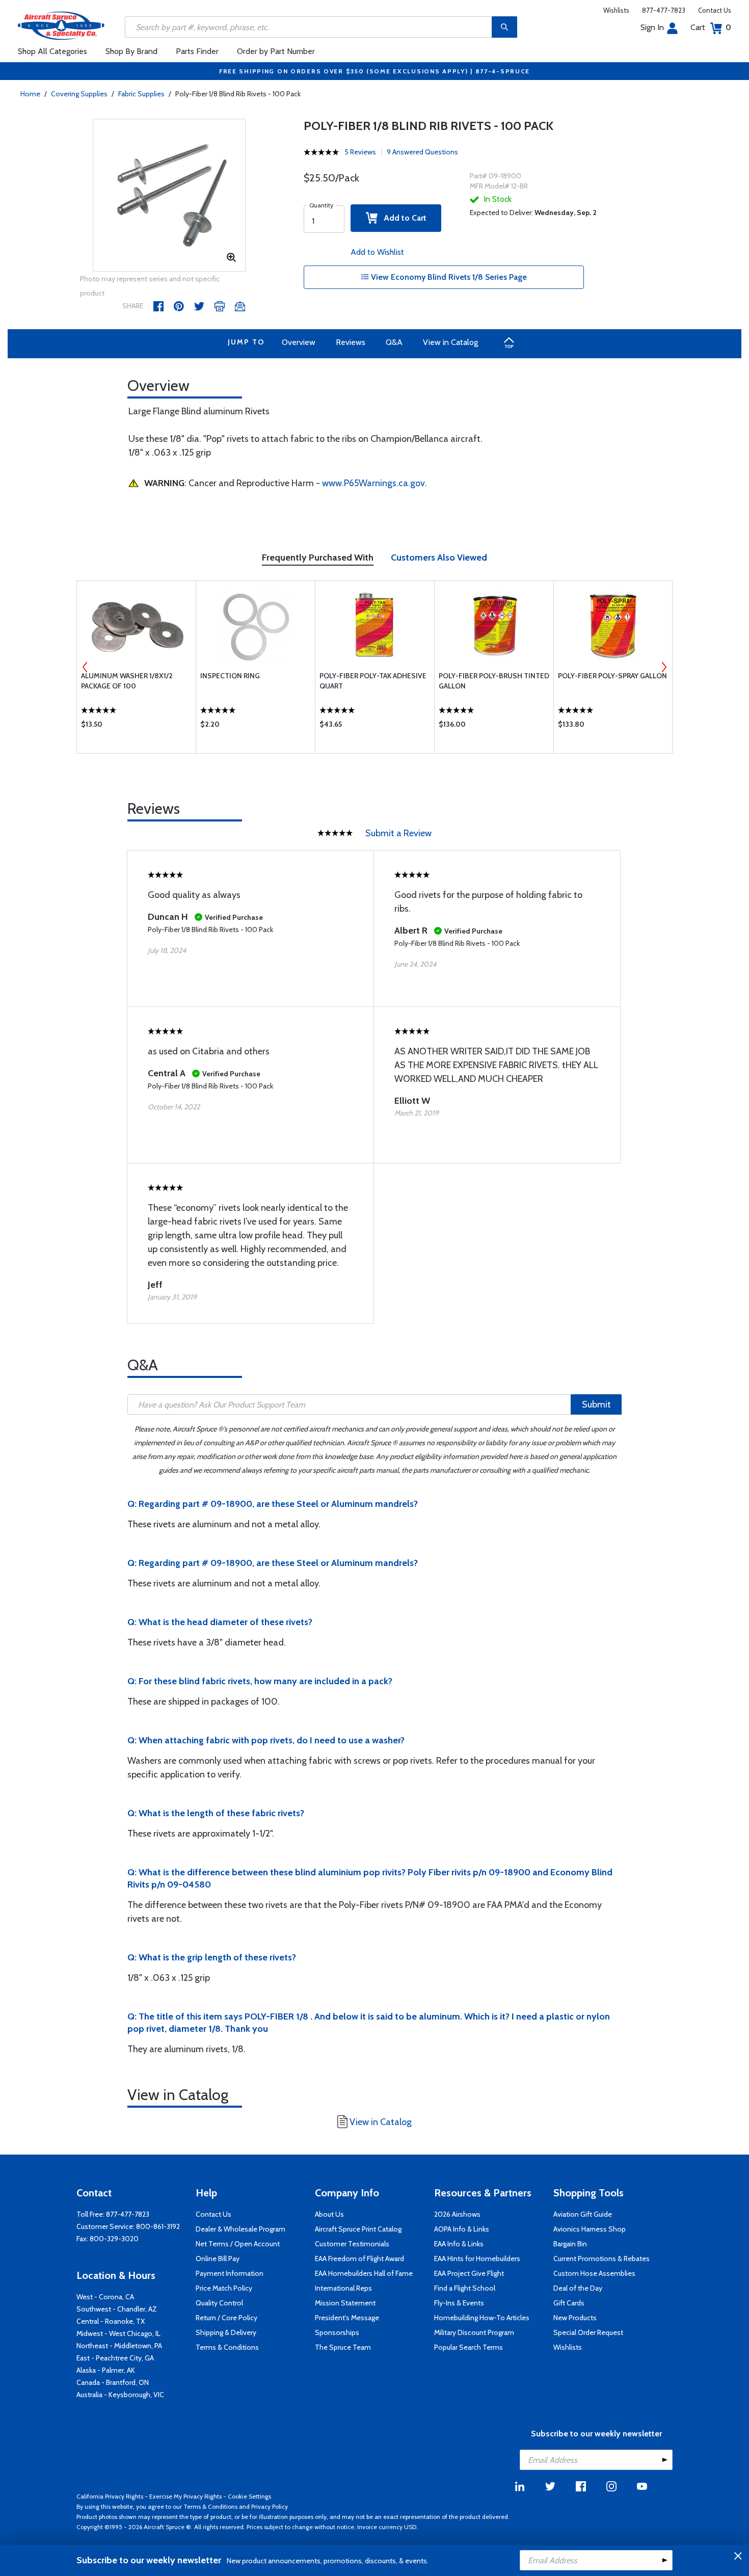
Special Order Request (588, 2332)
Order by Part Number (276, 51)
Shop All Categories (52, 51)
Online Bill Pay (218, 2259)
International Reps (343, 2288)
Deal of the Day (578, 2288)
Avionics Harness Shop (590, 2229)
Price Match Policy (224, 2288)
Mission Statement (345, 2303)
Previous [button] (85, 667)
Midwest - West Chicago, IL (118, 2333)
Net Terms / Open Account (238, 2244)
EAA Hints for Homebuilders (477, 2259)
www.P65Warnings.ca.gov (373, 483)
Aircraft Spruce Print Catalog (358, 2229)
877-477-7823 (664, 10)
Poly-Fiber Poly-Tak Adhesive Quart (373, 681)
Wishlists (616, 10)
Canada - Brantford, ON (113, 2382)
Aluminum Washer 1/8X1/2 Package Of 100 (127, 681)
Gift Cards (569, 2303)
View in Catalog (450, 342)
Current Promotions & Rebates (601, 2259)
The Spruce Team (343, 2347)
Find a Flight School (465, 2288)
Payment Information (230, 2273)
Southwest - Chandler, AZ (117, 2309)
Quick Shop (136, 727)
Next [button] (664, 667)
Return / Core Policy (226, 2318)
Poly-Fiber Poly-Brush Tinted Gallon (494, 681)
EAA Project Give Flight (469, 2273)
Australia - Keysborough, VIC (120, 2395)
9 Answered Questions (422, 152)
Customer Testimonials (352, 2244)
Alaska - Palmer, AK (106, 2370)
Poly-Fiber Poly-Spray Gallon (612, 676)
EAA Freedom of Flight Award (359, 2259)
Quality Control (219, 2303)
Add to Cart (402, 218)
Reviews (351, 342)
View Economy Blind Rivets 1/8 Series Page (448, 277)
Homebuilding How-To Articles (482, 2318)
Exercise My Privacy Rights (185, 2496)
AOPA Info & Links (462, 2229)
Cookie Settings (249, 2496)
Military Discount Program (474, 2332)
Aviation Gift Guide (583, 2214)
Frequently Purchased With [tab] (318, 557)
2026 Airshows (457, 2214)
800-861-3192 (158, 2226)
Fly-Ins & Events (459, 2303)
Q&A (394, 342)
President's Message (347, 2318)
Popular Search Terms (469, 2347)
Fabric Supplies (141, 94)
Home (30, 94)
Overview (299, 342)
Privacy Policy (270, 2506)
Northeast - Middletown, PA (119, 2346)
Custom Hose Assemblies (594, 2273)
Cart (711, 27)
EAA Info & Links (459, 2244)
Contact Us (715, 10)
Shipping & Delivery (226, 2332)
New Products (575, 2318)
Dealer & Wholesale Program (240, 2229)
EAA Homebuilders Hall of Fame (364, 2273)
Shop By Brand (131, 51)
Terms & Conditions (227, 2347)
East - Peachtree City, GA (115, 2358)
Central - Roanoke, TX (111, 2321)
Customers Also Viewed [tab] (439, 557)
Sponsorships (337, 2332)
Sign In (652, 27)
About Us (329, 2214)
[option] (169, 196)
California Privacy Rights (110, 2496)
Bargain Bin (570, 2244)
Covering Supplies (79, 94)
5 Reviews (360, 152)
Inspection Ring (230, 676)
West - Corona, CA (105, 2297)
